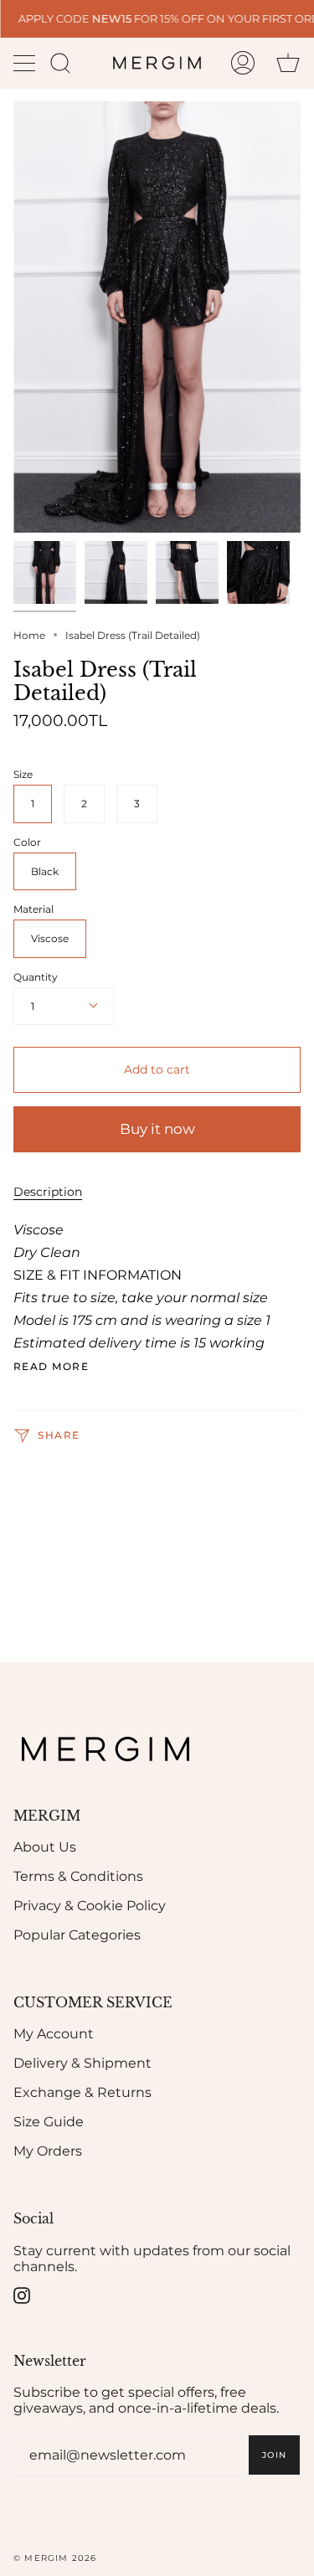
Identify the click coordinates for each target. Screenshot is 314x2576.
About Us (45, 1847)
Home (29, 635)
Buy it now (157, 1129)
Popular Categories (77, 1935)
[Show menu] (26, 63)
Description (48, 1192)
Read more (51, 1367)
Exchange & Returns (82, 2092)
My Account (54, 2034)
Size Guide (49, 2122)
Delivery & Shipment (82, 2063)
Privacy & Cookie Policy (90, 1906)
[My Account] (243, 63)
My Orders (48, 2151)
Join (274, 2455)
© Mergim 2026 (55, 2558)
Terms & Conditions (78, 1876)
